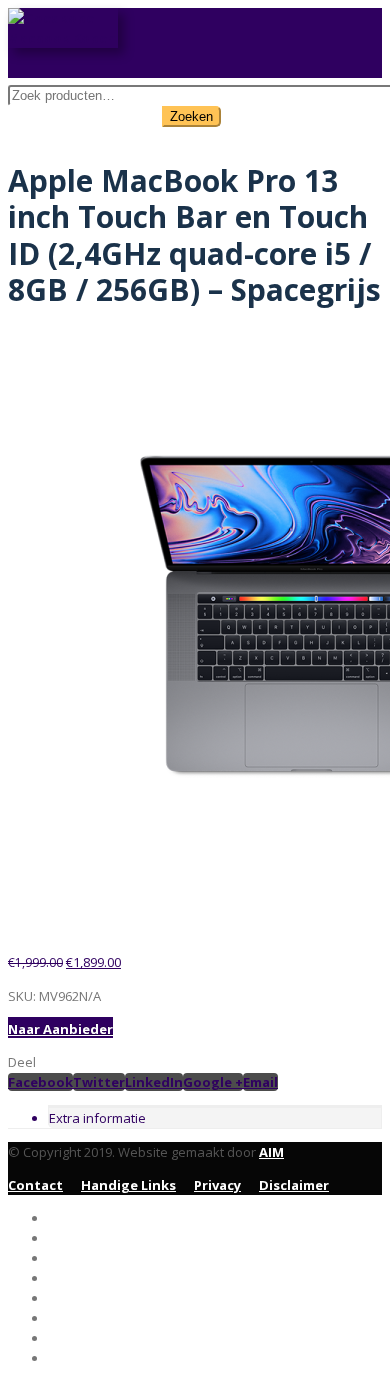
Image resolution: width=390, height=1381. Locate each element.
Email (260, 1082)
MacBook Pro (92, 1238)
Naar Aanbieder (60, 1029)
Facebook (40, 1082)
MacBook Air (90, 1258)
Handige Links (128, 1185)
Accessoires (87, 1298)
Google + (213, 1082)
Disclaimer (294, 1185)
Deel (22, 1062)
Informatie (85, 1358)
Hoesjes (74, 1318)
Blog (63, 1338)
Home (67, 1218)
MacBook (79, 1278)
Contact (35, 1185)
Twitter (99, 1082)
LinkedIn (154, 1082)
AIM (271, 1152)
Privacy (217, 1185)
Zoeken (191, 116)
